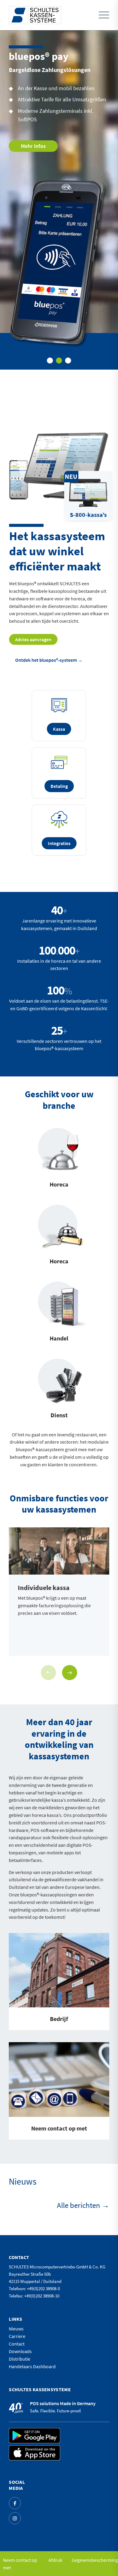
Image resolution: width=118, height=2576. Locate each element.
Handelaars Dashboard (32, 2366)
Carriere (17, 2336)
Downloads (20, 2351)
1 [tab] (50, 361)
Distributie (20, 2359)
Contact (17, 2344)
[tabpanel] (59, 200)
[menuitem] (102, 15)
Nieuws (16, 2329)
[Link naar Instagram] (15, 2518)
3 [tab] (68, 361)
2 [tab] (59, 361)
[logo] (35, 15)
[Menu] (104, 15)
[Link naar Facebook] (15, 2503)
